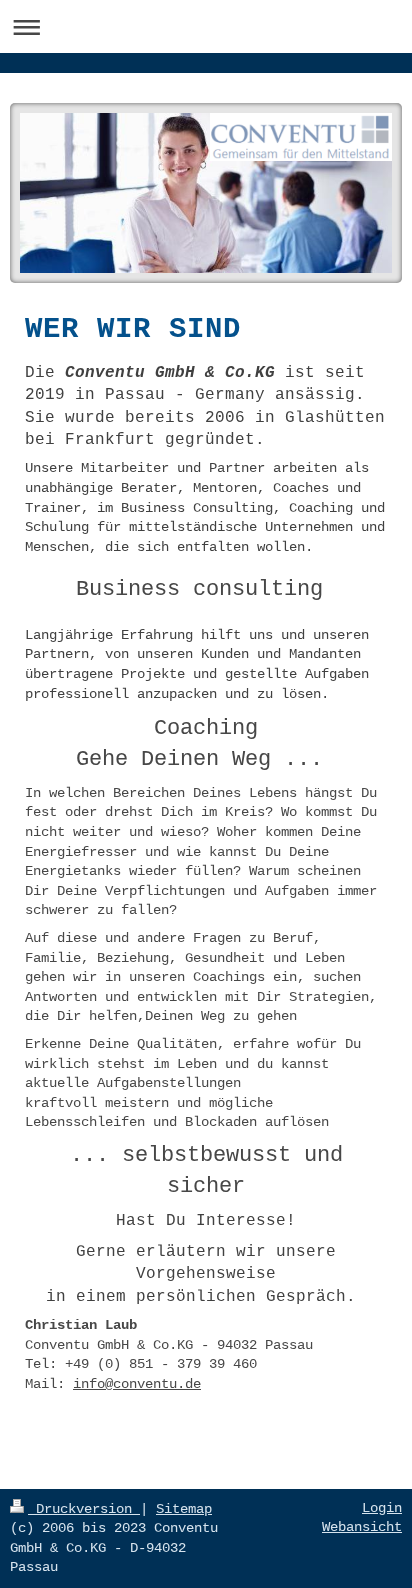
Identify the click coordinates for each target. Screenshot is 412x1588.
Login (382, 1508)
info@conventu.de (137, 1384)
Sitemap (184, 1509)
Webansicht (362, 1527)
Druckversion (84, 1509)
